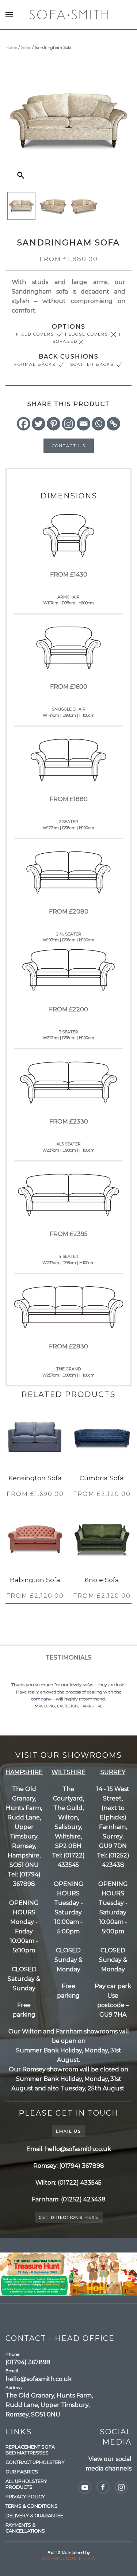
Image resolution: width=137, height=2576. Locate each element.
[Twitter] (39, 424)
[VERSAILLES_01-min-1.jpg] (21, 206)
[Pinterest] (54, 424)
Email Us (68, 2131)
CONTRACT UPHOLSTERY (35, 2462)
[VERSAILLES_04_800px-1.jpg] (84, 206)
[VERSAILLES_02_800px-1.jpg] (53, 206)
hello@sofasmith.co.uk (39, 2379)
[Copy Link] (113, 424)
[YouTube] (85, 2487)
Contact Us (69, 446)
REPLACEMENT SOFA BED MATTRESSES (30, 2450)
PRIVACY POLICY (25, 2497)
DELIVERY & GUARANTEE (34, 2516)
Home (11, 47)
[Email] (83, 424)
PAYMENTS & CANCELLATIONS (25, 2528)
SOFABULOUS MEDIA (68, 2558)
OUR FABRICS (22, 2472)
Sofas (26, 47)
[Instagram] (68, 424)
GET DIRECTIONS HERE (69, 2217)
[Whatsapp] (98, 424)
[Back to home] (68, 15)
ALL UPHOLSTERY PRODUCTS (26, 2484)
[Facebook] (24, 424)
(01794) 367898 (28, 2362)
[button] (9, 15)
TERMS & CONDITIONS (32, 2506)
